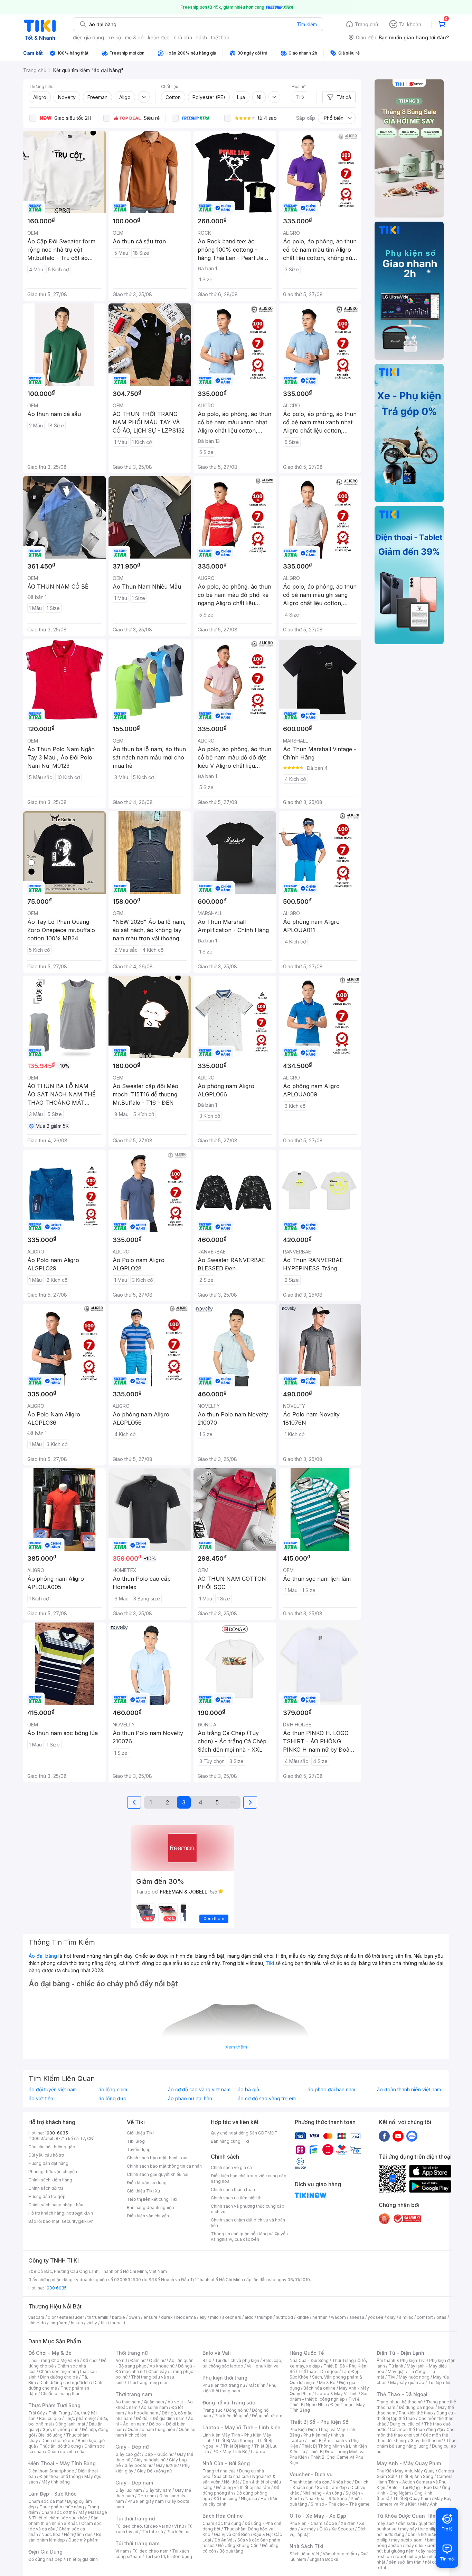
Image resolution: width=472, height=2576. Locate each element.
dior (52, 2317)
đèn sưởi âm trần (405, 2562)
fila (104, 2323)
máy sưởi (386, 2523)
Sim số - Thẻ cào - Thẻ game (340, 2504)
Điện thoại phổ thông (60, 2476)
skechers (232, 2317)
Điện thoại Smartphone (51, 2471)
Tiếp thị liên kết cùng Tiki (152, 2199)
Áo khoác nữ (162, 2366)
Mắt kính (257, 2385)
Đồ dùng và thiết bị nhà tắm (243, 2487)
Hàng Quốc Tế (307, 2353)
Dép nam (147, 2496)
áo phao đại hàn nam (331, 2090)
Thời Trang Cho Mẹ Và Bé (54, 2360)
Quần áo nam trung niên (151, 2429)
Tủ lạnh (396, 2366)
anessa (357, 2317)
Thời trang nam (134, 2394)
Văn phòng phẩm (340, 2554)
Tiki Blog (136, 2141)
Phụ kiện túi (178, 2532)
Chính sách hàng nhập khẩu (56, 2205)
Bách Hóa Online (223, 2516)
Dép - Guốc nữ (159, 2454)
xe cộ (115, 37)
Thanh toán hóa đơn (309, 2482)
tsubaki (118, 2323)
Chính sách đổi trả (46, 2188)
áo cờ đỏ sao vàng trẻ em (267, 2099)
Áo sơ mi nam (154, 2407)
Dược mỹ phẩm (83, 2540)
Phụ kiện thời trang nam (239, 2388)
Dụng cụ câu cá (405, 2424)
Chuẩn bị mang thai (60, 2394)
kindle (303, 2317)
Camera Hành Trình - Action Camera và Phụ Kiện (415, 2482)
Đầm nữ (138, 2360)
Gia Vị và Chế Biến (232, 2534)
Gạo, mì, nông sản (60, 2429)
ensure (150, 2317)
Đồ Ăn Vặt (224, 2540)
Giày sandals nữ (150, 2460)
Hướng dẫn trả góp (47, 2196)
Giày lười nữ (167, 2465)
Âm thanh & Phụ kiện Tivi (401, 2360)
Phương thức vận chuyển (53, 2172)
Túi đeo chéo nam (150, 2551)
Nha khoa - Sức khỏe (326, 2498)
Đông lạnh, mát (70, 2424)
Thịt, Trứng (59, 2413)
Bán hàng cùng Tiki (230, 2141)
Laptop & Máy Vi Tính (336, 2394)
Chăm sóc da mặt (46, 2501)
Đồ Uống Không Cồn (238, 2545)
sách (202, 37)
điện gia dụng (88, 37)
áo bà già (248, 2090)
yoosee (376, 2317)
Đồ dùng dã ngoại (417, 2407)
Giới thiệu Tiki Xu (143, 2191)
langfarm (58, 2323)
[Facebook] (384, 2136)
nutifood (284, 2317)
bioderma (186, 2317)
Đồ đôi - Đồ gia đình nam (160, 2418)
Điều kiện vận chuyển (148, 2216)
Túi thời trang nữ (135, 2519)
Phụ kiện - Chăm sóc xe (313, 2523)
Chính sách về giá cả (231, 2167)
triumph (265, 2317)
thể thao (220, 37)
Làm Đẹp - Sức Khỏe (53, 2494)
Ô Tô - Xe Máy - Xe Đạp (318, 2516)
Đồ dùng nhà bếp (45, 2559)
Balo (207, 2360)
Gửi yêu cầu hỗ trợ (46, 2155)
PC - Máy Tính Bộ (230, 2452)
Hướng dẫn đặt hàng (48, 2163)
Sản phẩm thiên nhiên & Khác (63, 2521)
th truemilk (98, 2317)
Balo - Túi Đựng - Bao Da (414, 2487)
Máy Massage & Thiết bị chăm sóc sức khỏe (68, 2515)
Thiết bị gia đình (82, 2559)
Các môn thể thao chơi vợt (416, 2432)
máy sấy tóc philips (420, 2529)
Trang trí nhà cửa (219, 2471)
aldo (249, 2317)
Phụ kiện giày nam (146, 2501)
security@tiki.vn (78, 2221)
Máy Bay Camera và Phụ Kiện (414, 2501)
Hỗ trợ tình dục (78, 2534)
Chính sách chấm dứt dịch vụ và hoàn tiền (248, 2223)
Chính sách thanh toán (233, 2190)
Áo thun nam (128, 2402)
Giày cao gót (128, 2454)
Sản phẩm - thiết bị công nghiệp (329, 2396)
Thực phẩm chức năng (62, 2507)
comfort (425, 2317)
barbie (119, 2317)
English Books (324, 2559)
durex (167, 2317)
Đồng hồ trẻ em (267, 2416)
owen (134, 2317)
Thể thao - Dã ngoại (318, 2371)
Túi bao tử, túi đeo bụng (168, 2556)
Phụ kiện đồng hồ (232, 2416)
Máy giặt (396, 2371)
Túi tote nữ (152, 2532)
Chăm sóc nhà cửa (66, 2452)
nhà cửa (183, 37)
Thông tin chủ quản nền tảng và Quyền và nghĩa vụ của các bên (249, 2236)
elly (203, 2317)
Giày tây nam (158, 2490)
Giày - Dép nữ (132, 2447)
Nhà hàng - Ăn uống (322, 2493)
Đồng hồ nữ (237, 2410)
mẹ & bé (134, 37)
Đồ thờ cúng (225, 2498)
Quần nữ (157, 2360)
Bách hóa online (319, 2388)
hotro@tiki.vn (80, 2213)
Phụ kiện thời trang (225, 2378)
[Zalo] (412, 2136)
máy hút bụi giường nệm (413, 2548)
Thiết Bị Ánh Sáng (416, 2476)
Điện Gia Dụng (45, 2552)
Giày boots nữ (138, 2465)
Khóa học (342, 2482)
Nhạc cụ (249, 2498)
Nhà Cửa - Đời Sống (226, 2463)
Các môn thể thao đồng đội (416, 2429)
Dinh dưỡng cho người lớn (65, 2383)
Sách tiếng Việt (304, 2554)
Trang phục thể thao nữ (400, 2402)
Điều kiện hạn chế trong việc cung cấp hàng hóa (249, 2178)
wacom (338, 2317)
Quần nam (154, 2402)
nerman (320, 2317)
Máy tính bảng (56, 2482)
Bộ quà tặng (231, 2551)
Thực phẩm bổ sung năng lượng (417, 2443)
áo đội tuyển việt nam (53, 2090)
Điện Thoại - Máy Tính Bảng (62, 2463)
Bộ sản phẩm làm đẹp (65, 2537)
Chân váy (158, 2371)
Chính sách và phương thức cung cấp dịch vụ (248, 2209)
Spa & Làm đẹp (332, 2487)
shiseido (37, 2323)
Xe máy (308, 2529)
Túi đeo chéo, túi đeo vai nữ (143, 2526)
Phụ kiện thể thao (416, 2413)
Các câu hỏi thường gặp (52, 2147)
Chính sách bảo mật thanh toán (158, 2158)
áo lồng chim (113, 2090)
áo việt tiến (41, 2099)
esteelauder (72, 2317)
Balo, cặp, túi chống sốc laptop (242, 2363)
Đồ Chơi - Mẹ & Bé (50, 2353)
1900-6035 (56, 2133)
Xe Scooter (343, 2529)
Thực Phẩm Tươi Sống (54, 2405)
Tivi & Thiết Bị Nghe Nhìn (325, 2402)
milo (214, 2317)
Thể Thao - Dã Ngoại (402, 2394)
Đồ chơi (90, 2360)
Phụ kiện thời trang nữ (224, 2385)
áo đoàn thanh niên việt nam (409, 2090)
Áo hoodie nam (143, 2413)
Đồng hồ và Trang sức (229, 2403)
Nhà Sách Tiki (306, 2546)
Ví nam (122, 2551)
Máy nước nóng (414, 2377)
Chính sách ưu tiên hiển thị (237, 2198)
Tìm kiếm (307, 24)
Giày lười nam (129, 2490)
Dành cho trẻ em (58, 2441)
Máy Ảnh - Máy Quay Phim (409, 2463)
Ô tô (324, 2529)
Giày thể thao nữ (427, 2441)
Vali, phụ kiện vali (264, 2366)
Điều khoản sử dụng (147, 2183)
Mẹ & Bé (327, 2383)
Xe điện (348, 2523)
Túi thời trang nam (137, 2543)
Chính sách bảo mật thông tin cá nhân (164, 2166)
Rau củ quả (50, 2418)
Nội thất (232, 2482)
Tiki (270, 1963)
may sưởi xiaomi (407, 2540)
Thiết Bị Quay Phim (412, 2498)
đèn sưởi (407, 2523)
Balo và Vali (217, 2353)
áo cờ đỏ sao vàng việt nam (199, 2090)
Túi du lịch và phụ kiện (237, 2360)
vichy (92, 2323)
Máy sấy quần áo (407, 2383)
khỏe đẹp (159, 37)
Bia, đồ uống (50, 2435)
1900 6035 (56, 2288)
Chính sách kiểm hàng (50, 2180)
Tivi (391, 2377)
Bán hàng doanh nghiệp (150, 2207)
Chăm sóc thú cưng (222, 2523)
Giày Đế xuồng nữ (154, 2471)
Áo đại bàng (43, 1956)
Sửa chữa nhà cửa (231, 2476)
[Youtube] (398, 2136)
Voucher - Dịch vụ (311, 2474)
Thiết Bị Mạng (237, 2446)
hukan (77, 2323)
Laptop (258, 2452)
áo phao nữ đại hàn (190, 2099)
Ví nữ (179, 2526)
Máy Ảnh (429, 2504)
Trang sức (213, 2410)
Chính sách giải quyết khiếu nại (158, 2174)
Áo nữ (121, 2360)
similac (406, 2317)
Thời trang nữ (132, 2353)
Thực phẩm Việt (80, 2418)
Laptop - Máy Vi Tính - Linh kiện (242, 2427)
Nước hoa (51, 2534)
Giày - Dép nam (134, 2483)
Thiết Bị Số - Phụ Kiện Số (319, 2422)
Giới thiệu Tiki (140, 2133)
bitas (441, 2317)
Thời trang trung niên (148, 2383)
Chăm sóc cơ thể (58, 2512)
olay (391, 2317)
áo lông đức (112, 2099)
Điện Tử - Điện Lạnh (400, 2353)
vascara (36, 2317)
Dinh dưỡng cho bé (59, 2377)
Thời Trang (343, 2360)
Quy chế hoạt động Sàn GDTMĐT (244, 2133)
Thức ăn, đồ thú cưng (60, 2446)
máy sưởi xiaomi (422, 2545)
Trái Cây (37, 2413)
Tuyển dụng (139, 2149)
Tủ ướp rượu (440, 2383)
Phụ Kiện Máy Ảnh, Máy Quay (406, 2471)
